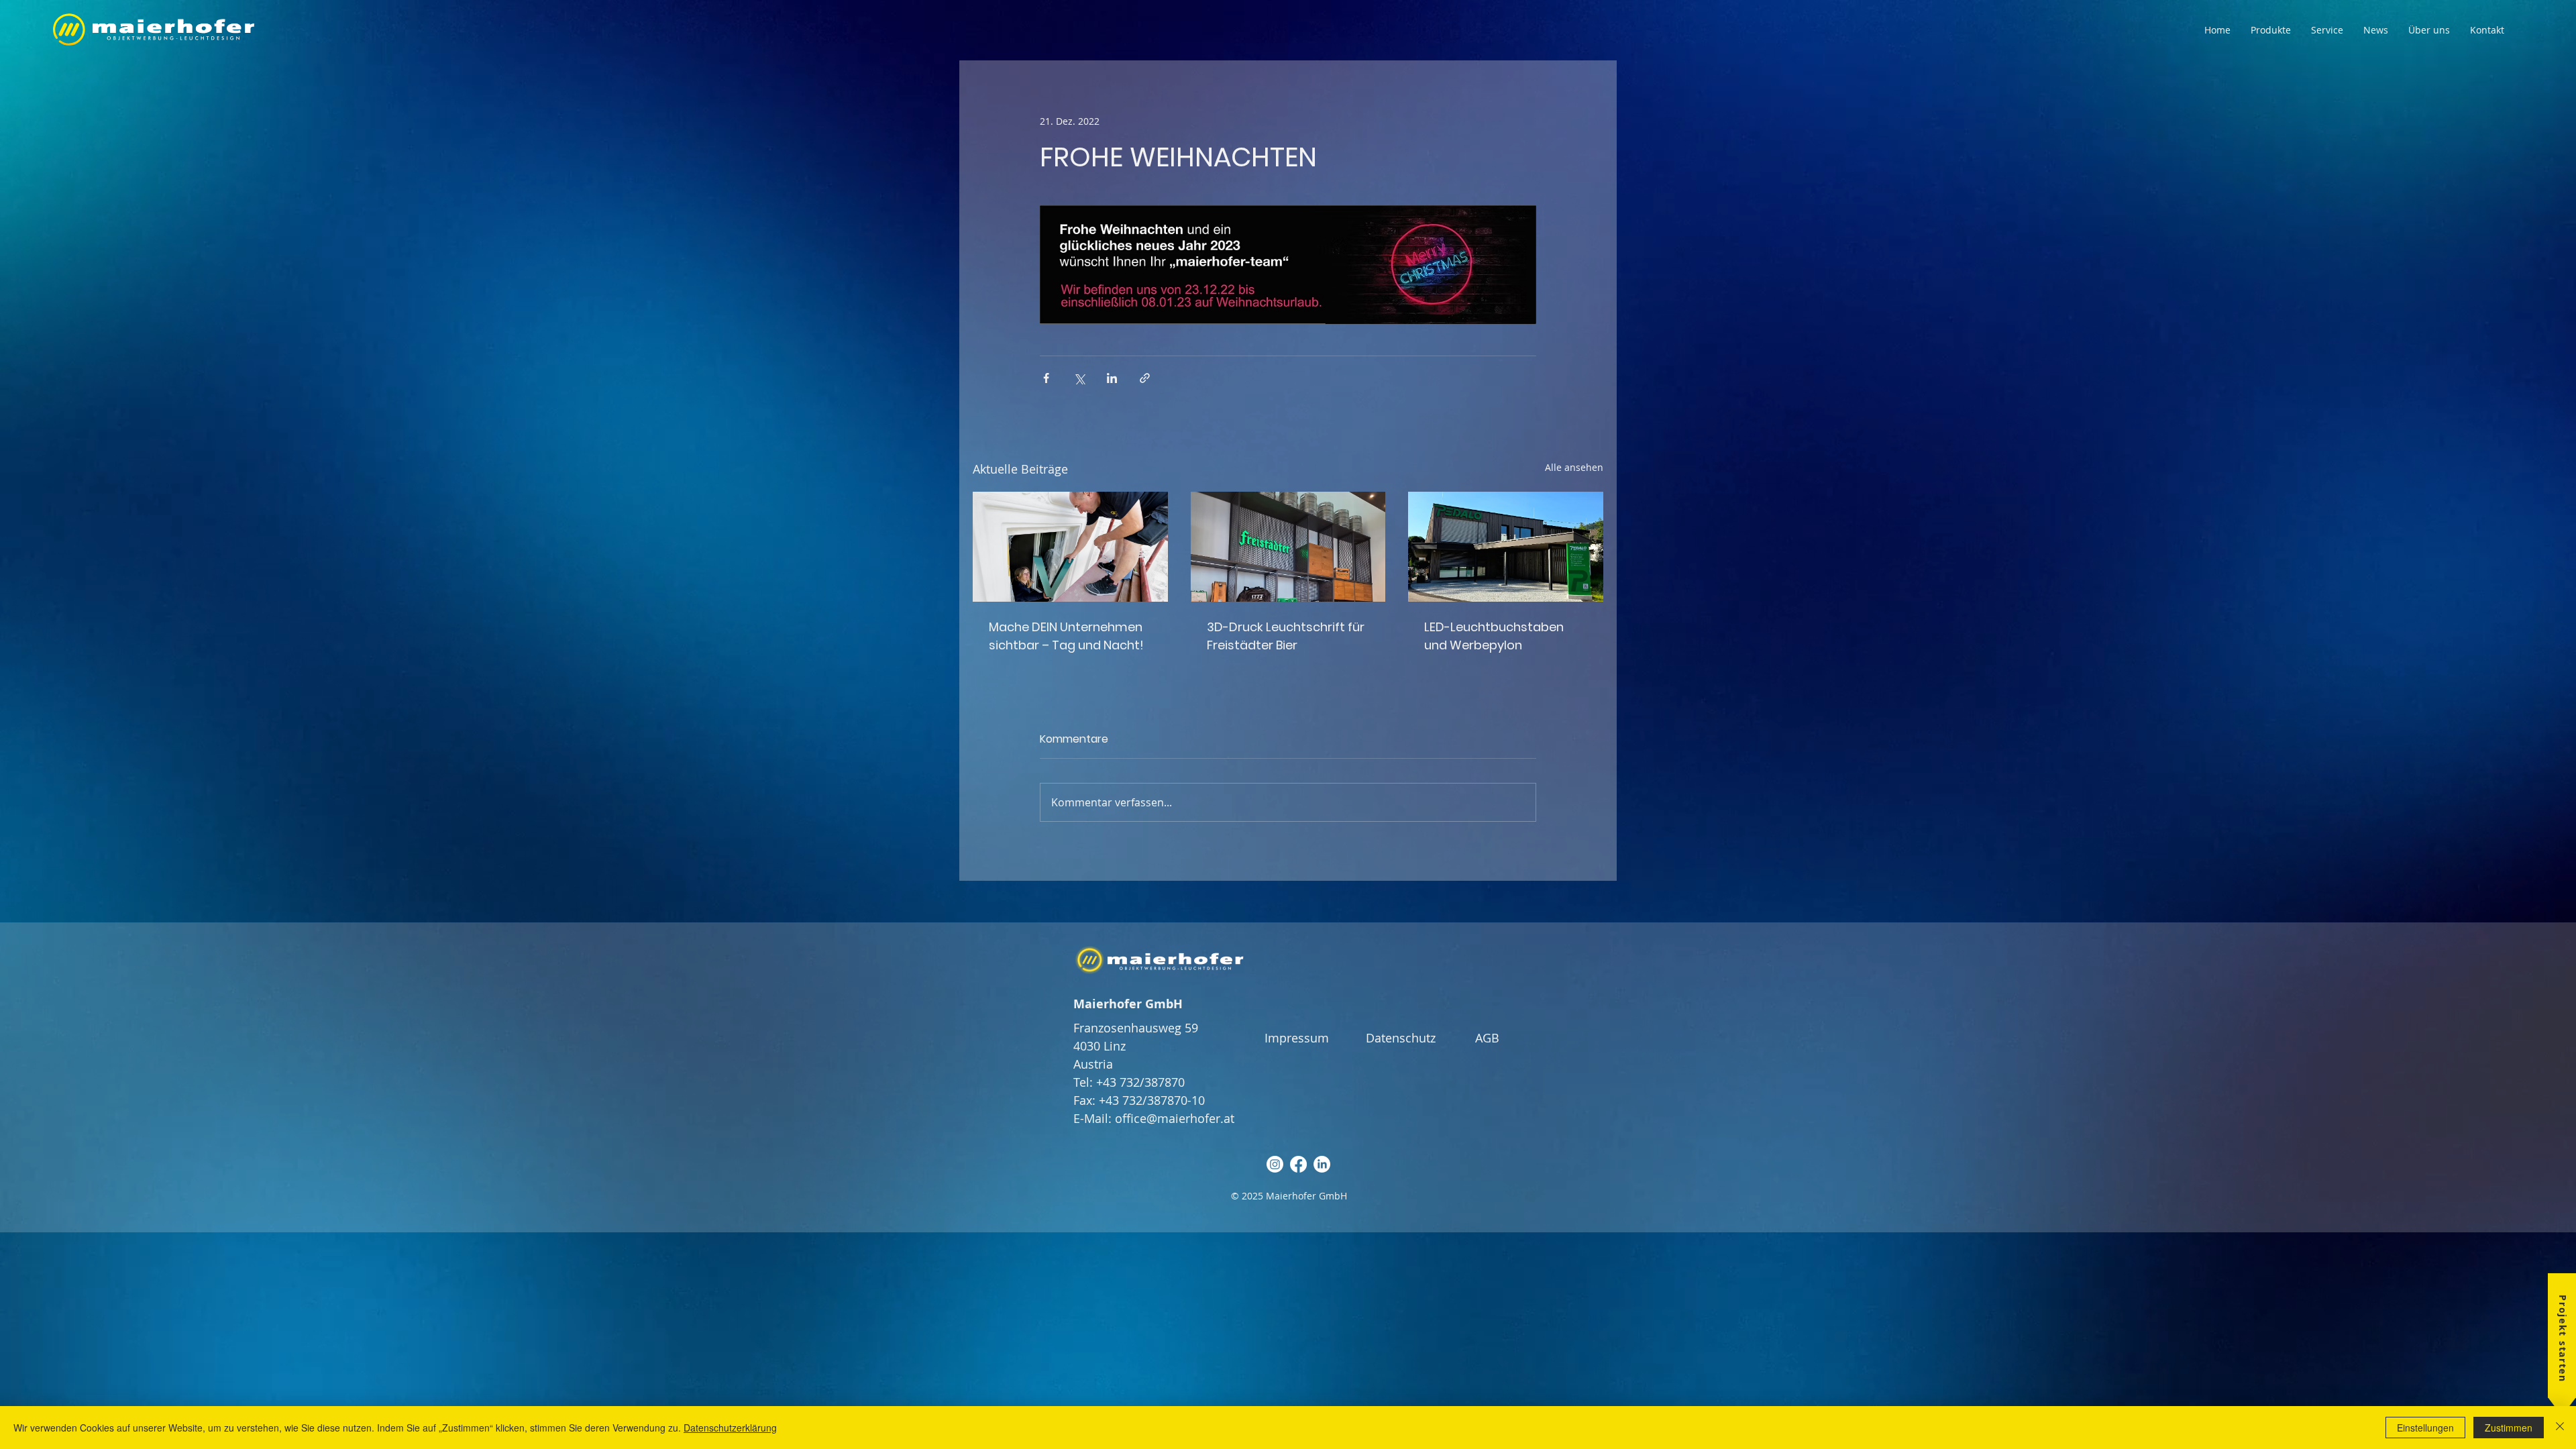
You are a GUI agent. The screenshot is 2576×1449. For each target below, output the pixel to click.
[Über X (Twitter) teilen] (1079, 378)
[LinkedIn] (1322, 1164)
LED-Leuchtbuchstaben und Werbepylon (1494, 636)
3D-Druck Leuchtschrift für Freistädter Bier (1286, 636)
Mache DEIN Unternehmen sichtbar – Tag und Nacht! (1066, 636)
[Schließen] (2560, 1428)
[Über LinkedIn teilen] (1112, 378)
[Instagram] (1275, 1164)
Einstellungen (2425, 1428)
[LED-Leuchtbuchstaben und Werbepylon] (1506, 546)
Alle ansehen (1574, 467)
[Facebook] (1298, 1164)
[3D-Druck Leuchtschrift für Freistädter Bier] (1288, 547)
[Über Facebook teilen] (1046, 378)
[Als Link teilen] (1145, 378)
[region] (2547, 1351)
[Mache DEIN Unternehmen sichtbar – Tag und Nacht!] (1070, 546)
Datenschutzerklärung (730, 1428)
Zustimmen (2509, 1428)
